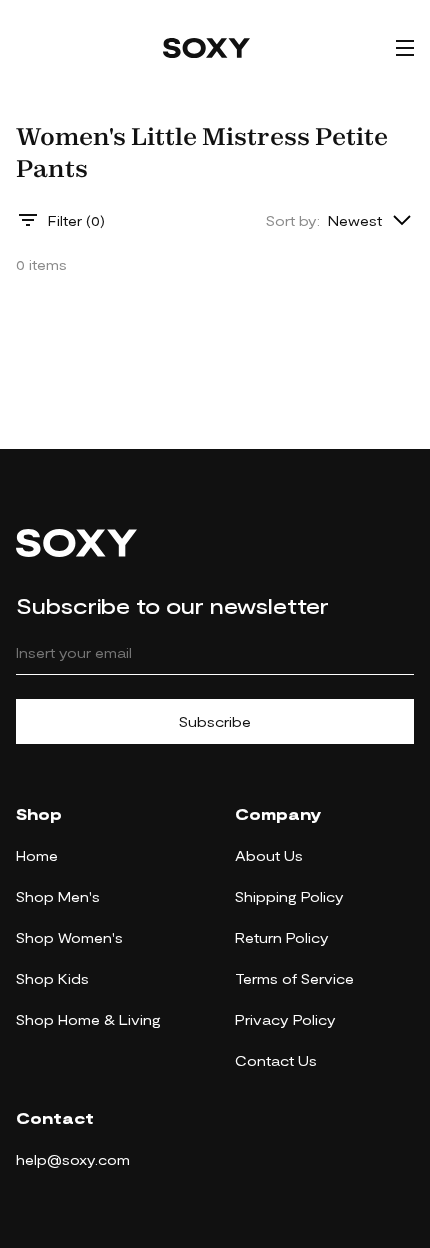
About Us (269, 855)
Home (37, 855)
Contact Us (276, 1060)
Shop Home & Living (88, 1019)
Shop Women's (69, 937)
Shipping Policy (289, 896)
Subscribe (215, 721)
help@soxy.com (73, 1159)
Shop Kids (52, 978)
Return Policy (282, 937)
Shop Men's (58, 896)
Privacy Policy (285, 1019)
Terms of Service (294, 978)
